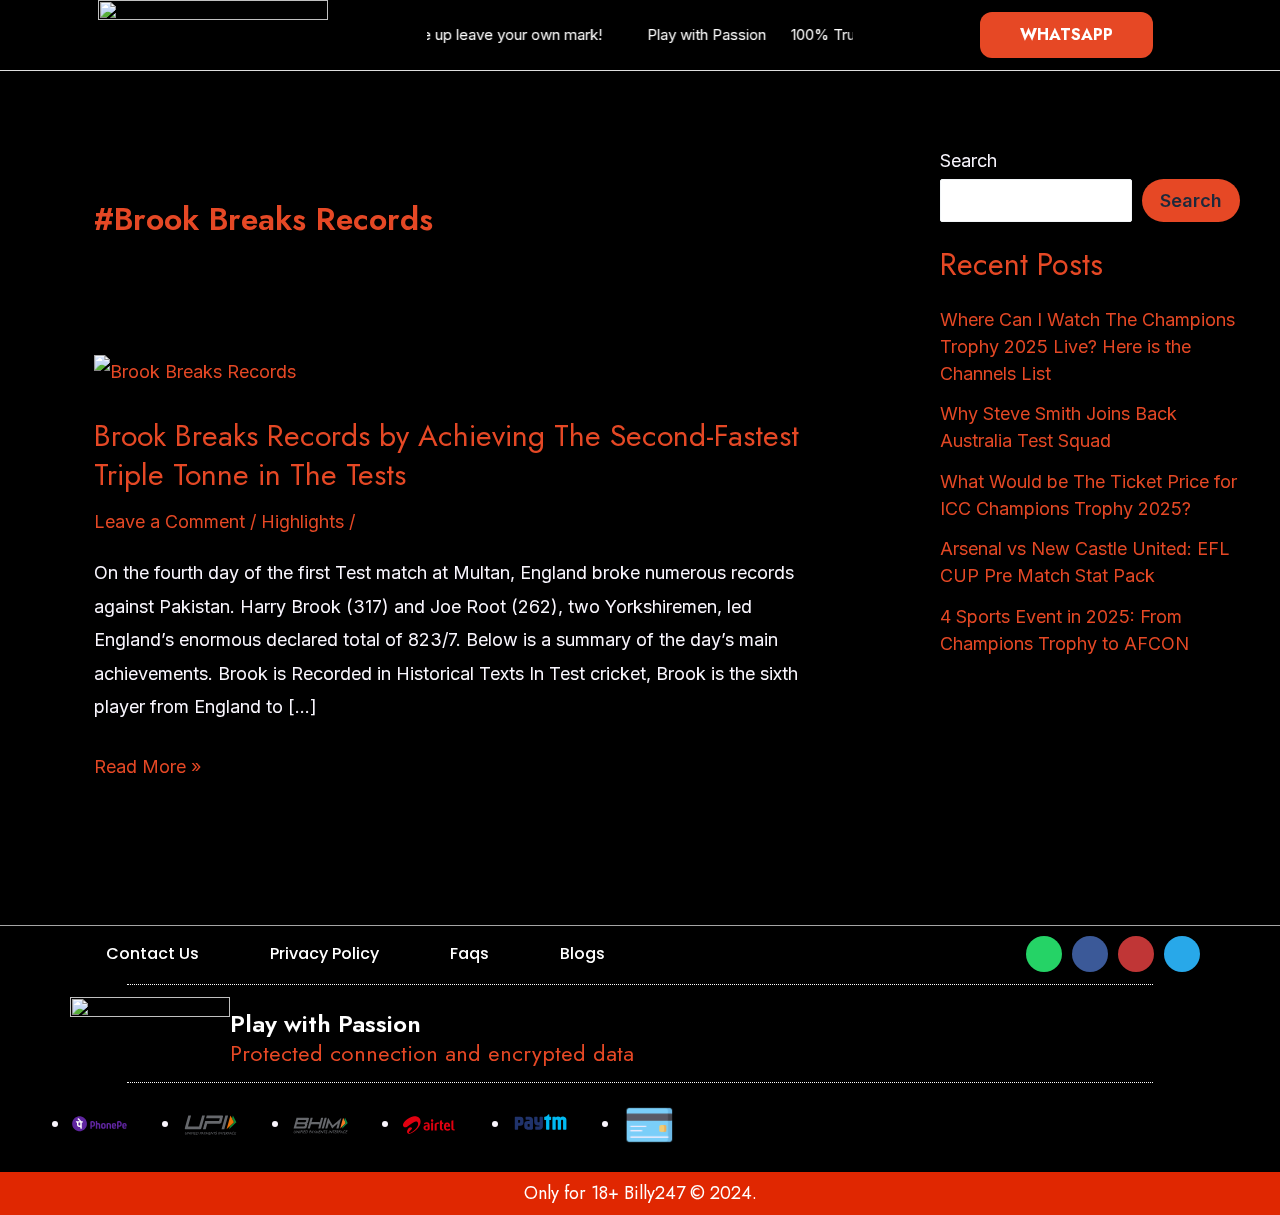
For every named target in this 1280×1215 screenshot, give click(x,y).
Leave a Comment (169, 521)
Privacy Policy (324, 953)
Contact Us (152, 953)
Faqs (469, 953)
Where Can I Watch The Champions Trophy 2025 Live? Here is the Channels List (1087, 346)
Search (968, 160)
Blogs (582, 953)
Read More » (147, 765)
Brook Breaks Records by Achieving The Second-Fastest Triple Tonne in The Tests (446, 455)
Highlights (302, 521)
